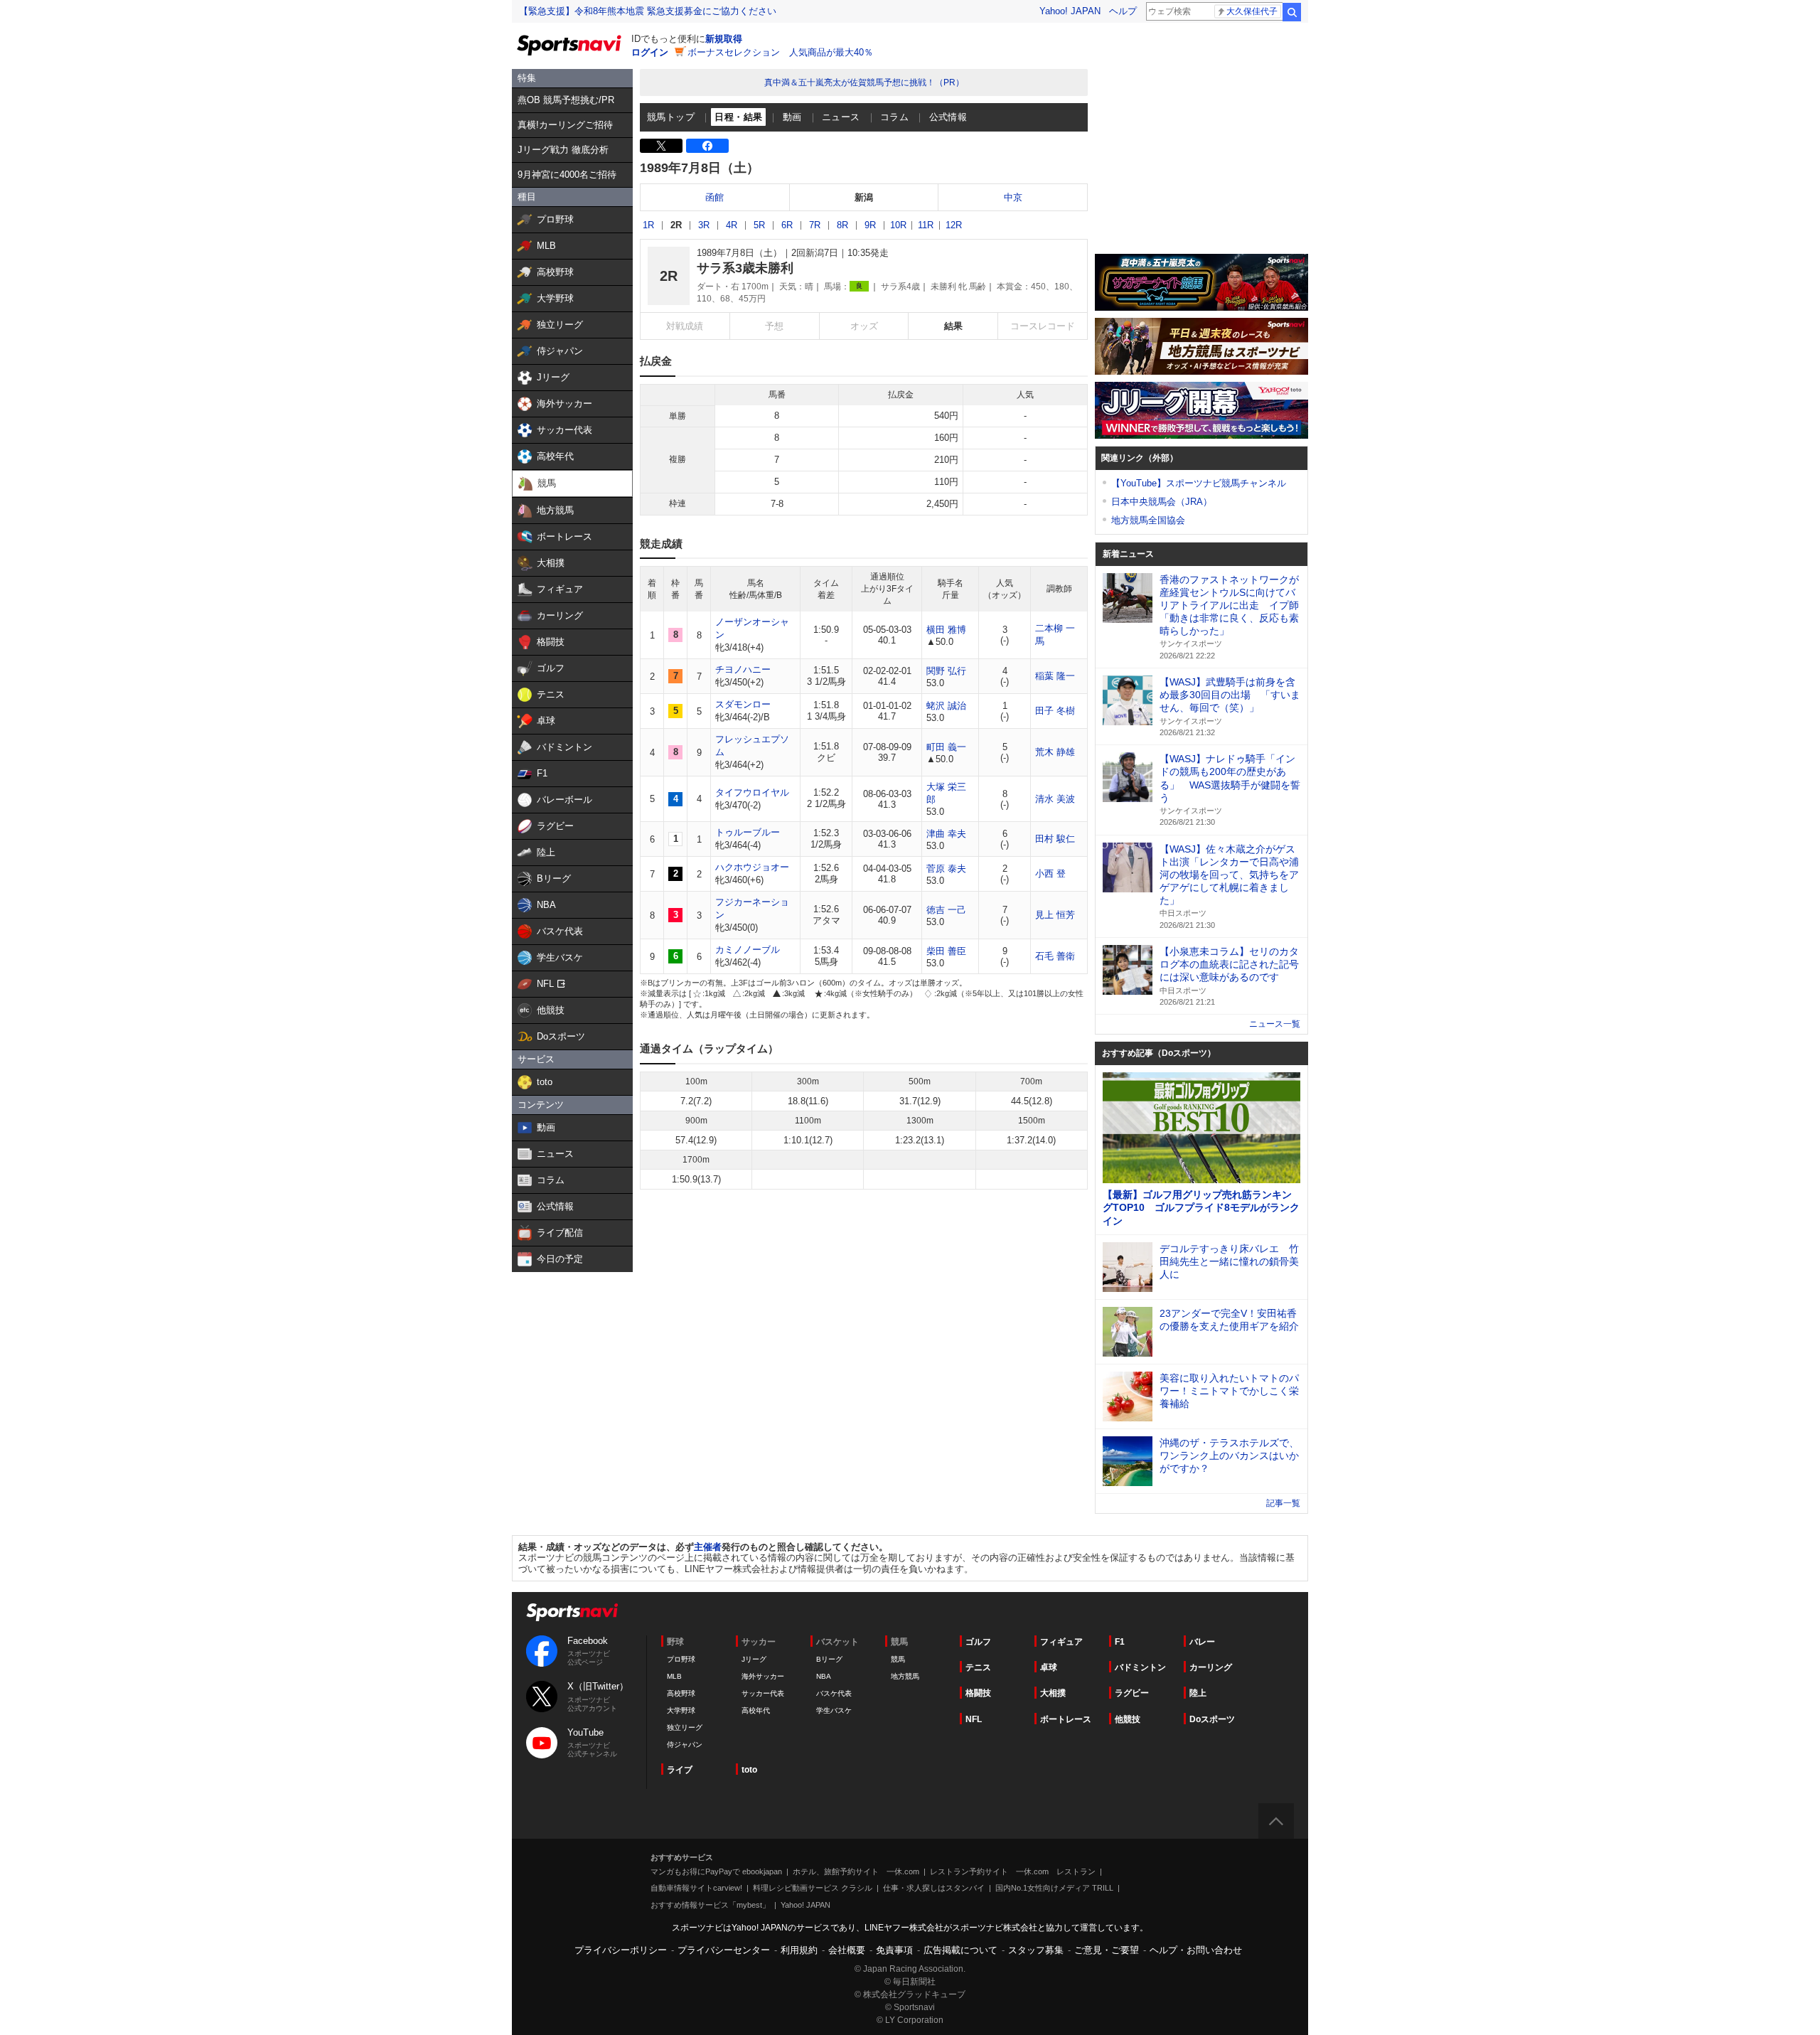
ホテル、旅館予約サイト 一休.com (856, 1871)
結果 (953, 326)
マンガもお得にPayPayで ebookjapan (716, 1871)
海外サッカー (763, 1676)
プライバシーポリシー (621, 1950)
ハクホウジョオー (752, 867)
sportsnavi (572, 1612)
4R (732, 225)
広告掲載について (960, 1950)
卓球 (1049, 1667)
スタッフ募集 (1036, 1950)
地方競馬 (905, 1676)
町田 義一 (946, 747)
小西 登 (1050, 874)
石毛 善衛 (1055, 956)
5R (759, 225)
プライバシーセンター (724, 1950)
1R (648, 225)
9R (870, 225)
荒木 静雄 (1055, 752)
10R (898, 225)
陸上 (1198, 1693)
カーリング (1211, 1667)
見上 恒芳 (1055, 915)
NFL (974, 1719)
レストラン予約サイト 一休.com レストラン (1013, 1871)
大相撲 (1053, 1693)
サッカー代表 (763, 1693)
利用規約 (799, 1950)
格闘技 (978, 1693)
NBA (824, 1676)
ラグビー (1132, 1693)
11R (926, 225)
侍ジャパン (685, 1745)
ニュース (841, 117)
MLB (674, 1676)
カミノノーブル (748, 950)
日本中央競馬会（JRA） (1162, 502)
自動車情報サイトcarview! (696, 1888)
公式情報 (948, 117)
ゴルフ (978, 1642)
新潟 (864, 197)
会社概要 (847, 1950)
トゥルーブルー (748, 832)
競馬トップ (671, 117)
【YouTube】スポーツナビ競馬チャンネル (1199, 483)
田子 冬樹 (1055, 711)
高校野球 (681, 1693)
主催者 (708, 1547)
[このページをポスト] (661, 146)
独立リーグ (685, 1727)
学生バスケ (834, 1710)
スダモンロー (743, 704)
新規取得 (724, 39)
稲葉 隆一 (1055, 676)
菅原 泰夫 (946, 869)
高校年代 (756, 1710)
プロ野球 (681, 1659)
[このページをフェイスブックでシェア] (707, 146)
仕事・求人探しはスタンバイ (934, 1888)
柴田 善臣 (946, 951)
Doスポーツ (1212, 1719)
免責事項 (894, 1950)
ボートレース (1066, 1719)
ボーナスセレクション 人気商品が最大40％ (780, 52)
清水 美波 (1055, 799)
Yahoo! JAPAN (1070, 11)
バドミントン (1140, 1667)
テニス (978, 1667)
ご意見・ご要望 (1107, 1950)
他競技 (1128, 1719)
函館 (714, 197)
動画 (792, 117)
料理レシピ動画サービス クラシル (813, 1888)
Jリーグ (754, 1659)
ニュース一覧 (1275, 1024)
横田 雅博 (946, 630)
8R (842, 225)
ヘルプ (1123, 11)
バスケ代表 (834, 1693)
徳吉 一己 (946, 910)
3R (704, 225)
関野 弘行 (946, 671)
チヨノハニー (743, 669)
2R (676, 225)
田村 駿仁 (1055, 839)
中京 (1013, 197)
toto (749, 1770)
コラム (894, 117)
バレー (1202, 1642)
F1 (1120, 1642)
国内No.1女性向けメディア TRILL (1054, 1888)
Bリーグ (829, 1659)
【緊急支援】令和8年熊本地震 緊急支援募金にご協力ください (648, 11)
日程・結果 (738, 117)
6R (787, 225)
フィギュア (1061, 1642)
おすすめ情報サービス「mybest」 (710, 1905)
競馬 (898, 1659)
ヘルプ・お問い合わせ (1196, 1950)
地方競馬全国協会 (1148, 520)
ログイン (650, 52)
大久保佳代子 (1252, 11)
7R (815, 225)
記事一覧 (1283, 1503)
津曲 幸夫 (946, 834)
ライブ (680, 1770)
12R (954, 225)
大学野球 (681, 1710)
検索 (1292, 12)
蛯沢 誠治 (946, 706)
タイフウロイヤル (752, 792)
